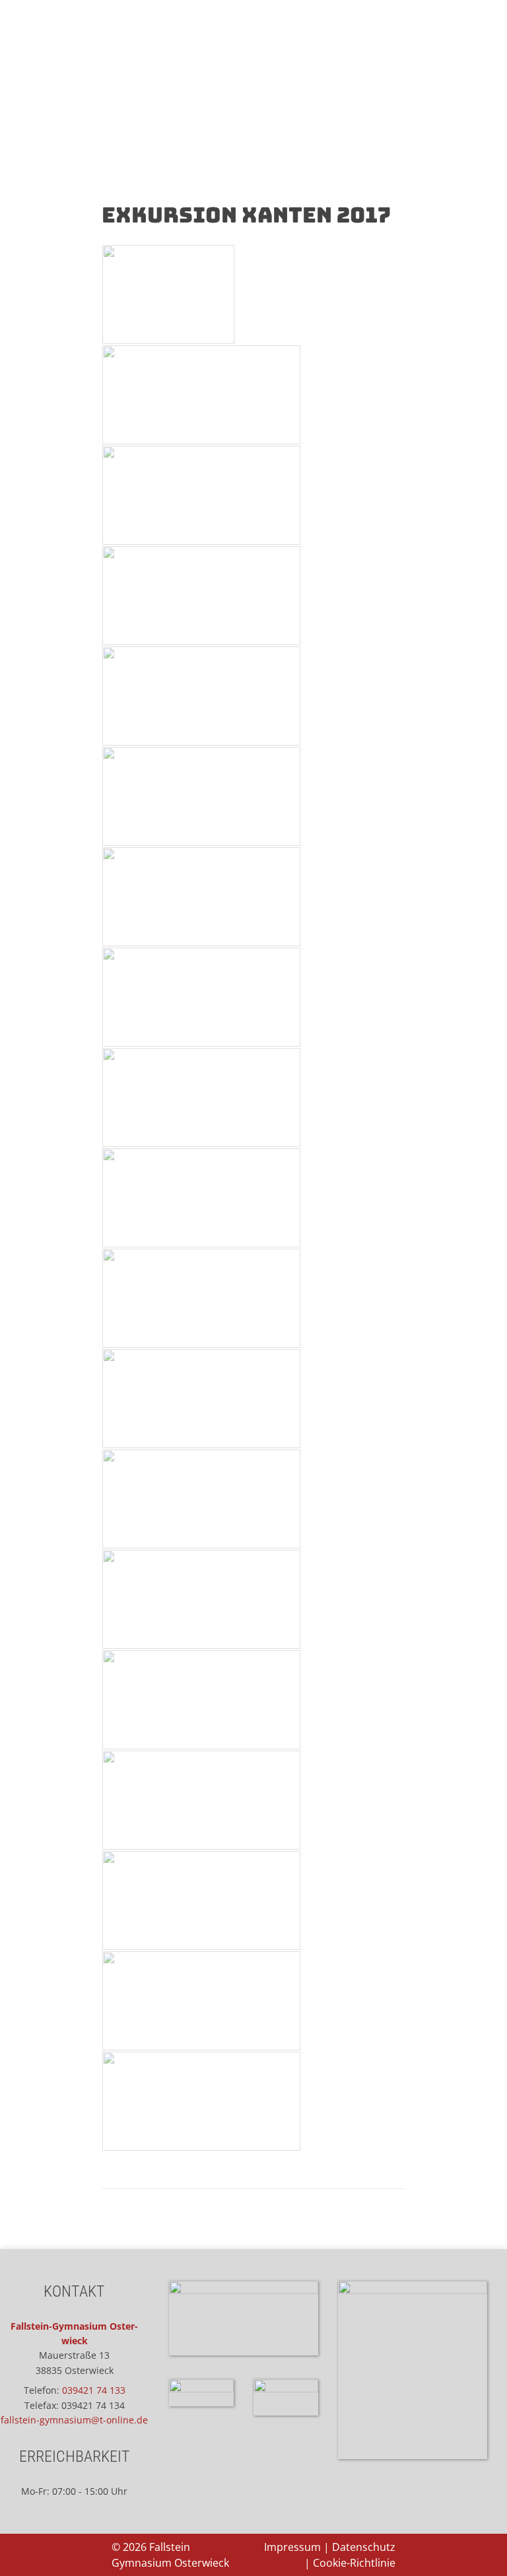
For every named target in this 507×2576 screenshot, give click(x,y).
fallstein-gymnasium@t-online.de (74, 2420)
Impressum (292, 2547)
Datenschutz (364, 2547)
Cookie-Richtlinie (354, 2563)
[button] (253, 143)
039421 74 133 (94, 2390)
